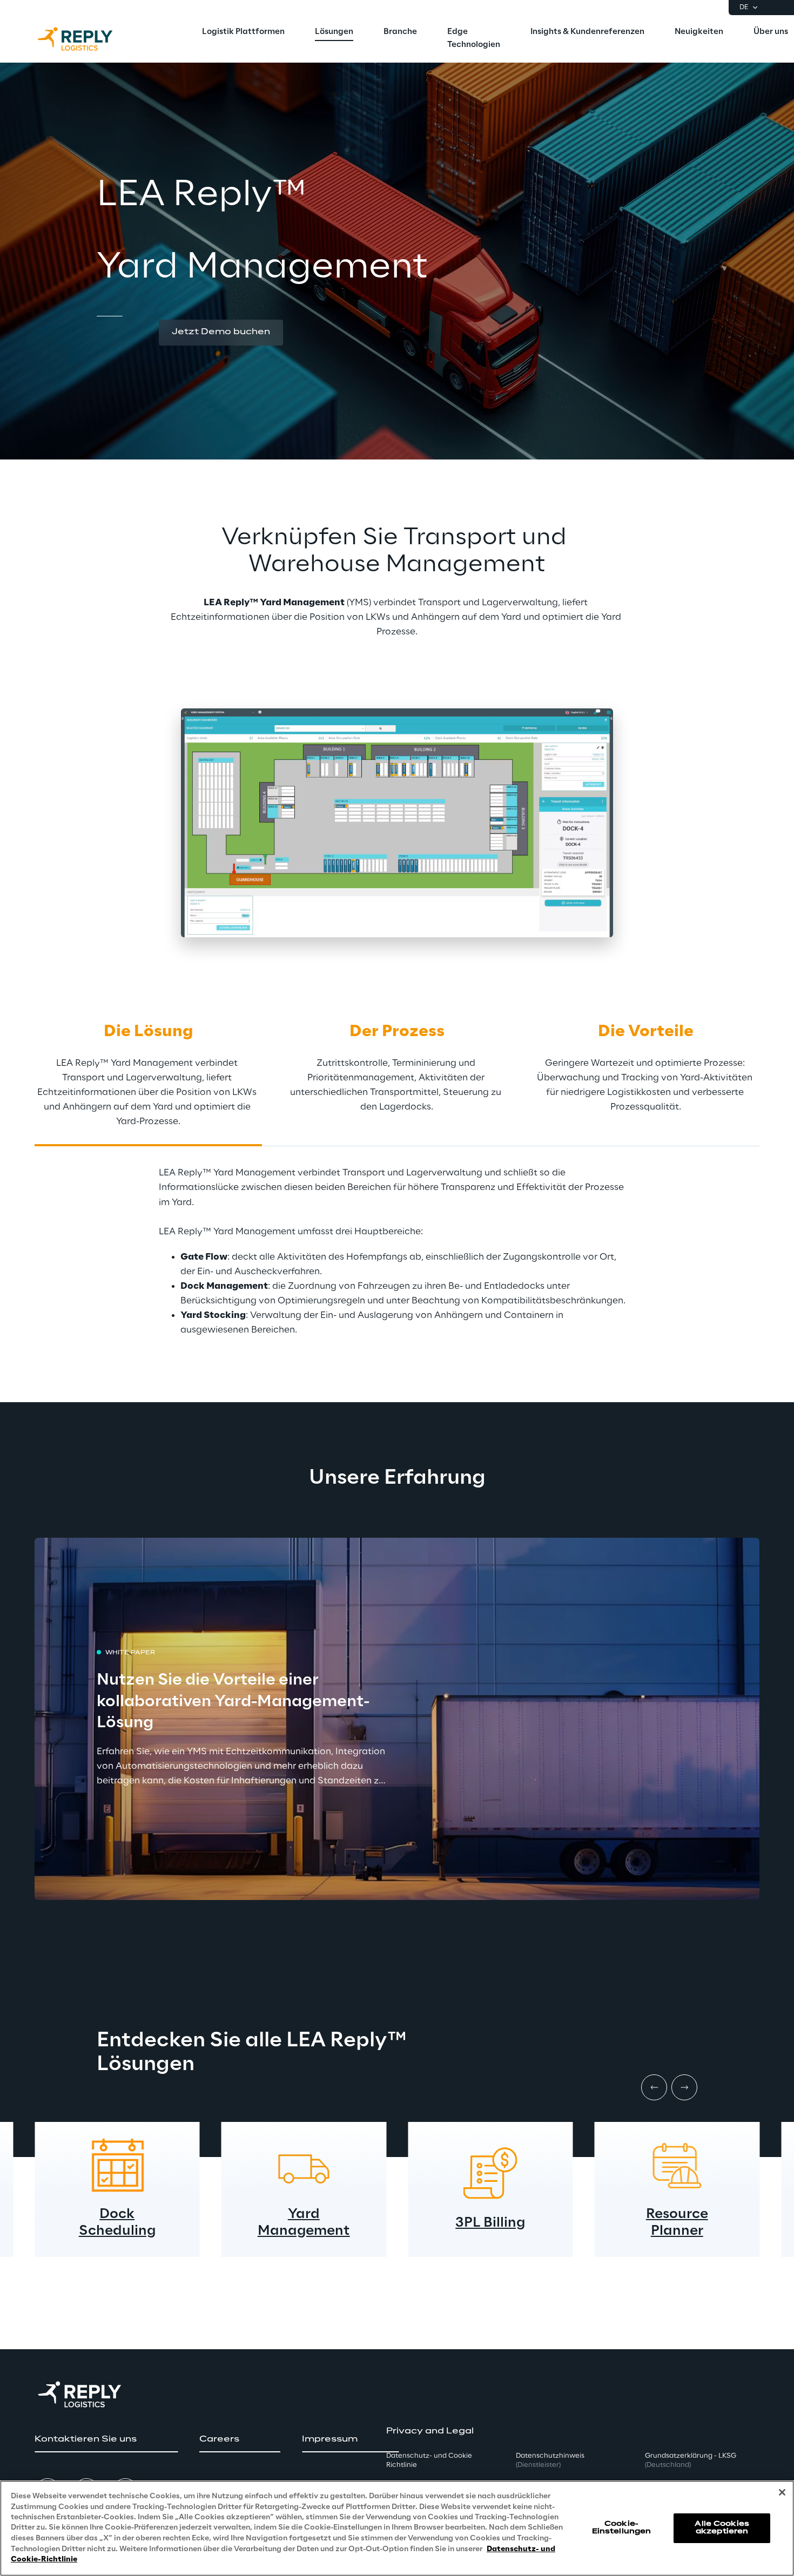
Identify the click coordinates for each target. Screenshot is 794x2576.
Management (117, 2231)
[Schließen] (782, 2492)
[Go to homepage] (86, 39)
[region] (397, 2528)
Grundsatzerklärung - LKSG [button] (691, 2460)
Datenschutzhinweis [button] (550, 2460)
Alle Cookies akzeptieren (722, 2528)
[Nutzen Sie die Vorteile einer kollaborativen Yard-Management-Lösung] (397, 1719)
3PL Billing (304, 2223)
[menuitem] (243, 32)
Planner (490, 2231)
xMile (677, 2223)
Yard (117, 2215)
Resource (490, 2215)
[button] (221, 333)
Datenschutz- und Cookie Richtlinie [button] (429, 2460)
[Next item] (684, 2087)
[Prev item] (654, 2087)
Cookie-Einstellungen (622, 2528)
